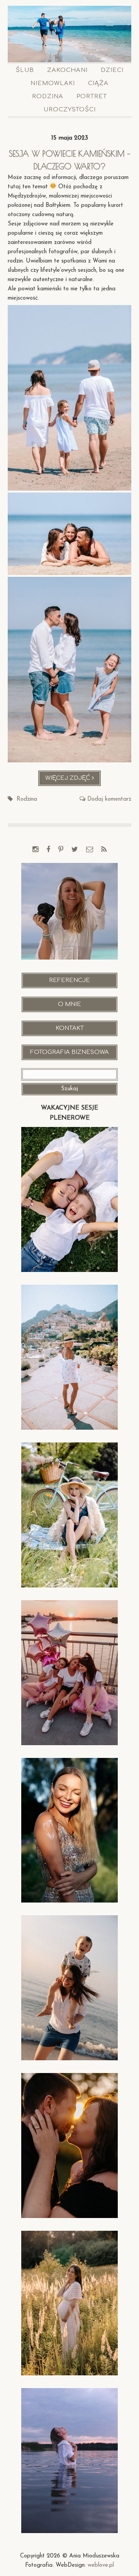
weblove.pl (101, 2565)
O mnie (69, 1004)
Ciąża (98, 83)
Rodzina (48, 96)
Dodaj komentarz (109, 799)
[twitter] (75, 850)
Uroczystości (70, 110)
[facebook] (48, 850)
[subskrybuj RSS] (104, 850)
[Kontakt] (90, 850)
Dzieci (112, 70)
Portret (92, 96)
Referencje (69, 980)
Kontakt (70, 1028)
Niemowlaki (53, 83)
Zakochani (67, 70)
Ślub (25, 70)
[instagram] (35, 850)
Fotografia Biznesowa (69, 1052)
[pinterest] (61, 850)
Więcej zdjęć (73, 781)
